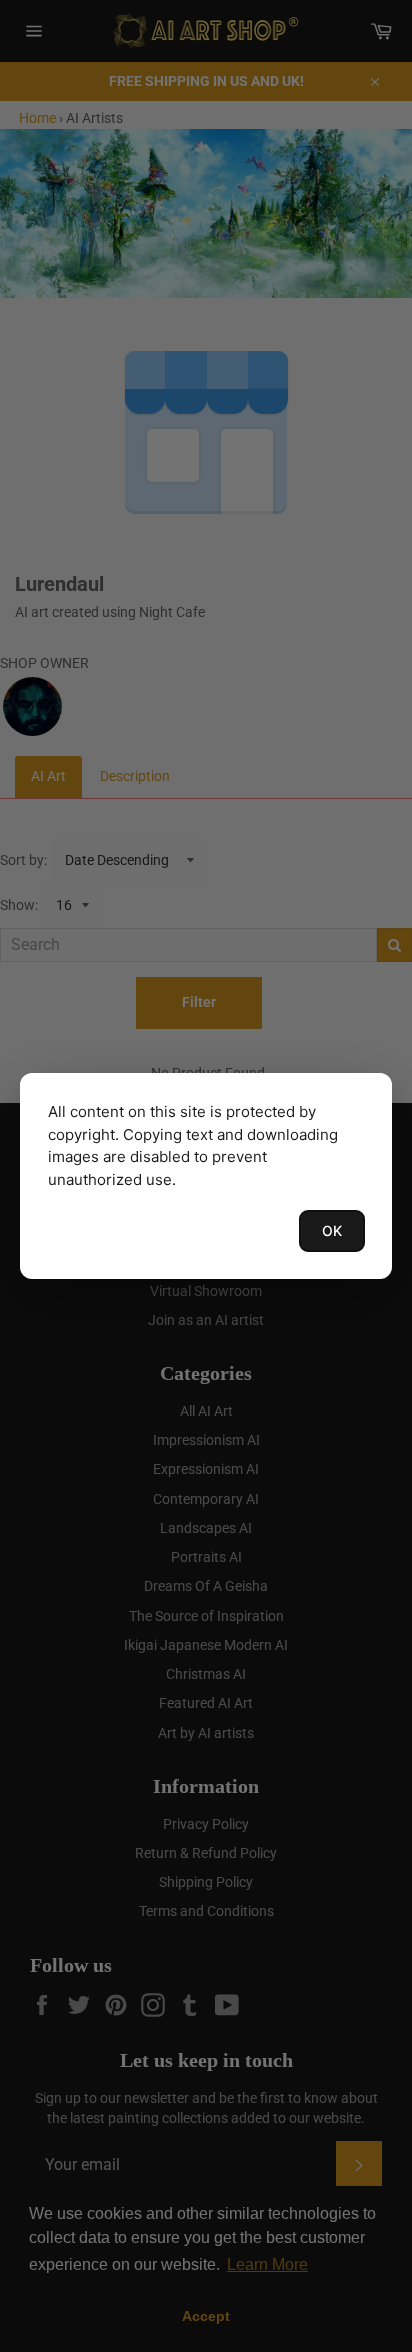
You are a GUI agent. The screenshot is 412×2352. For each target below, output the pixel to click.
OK (332, 1230)
